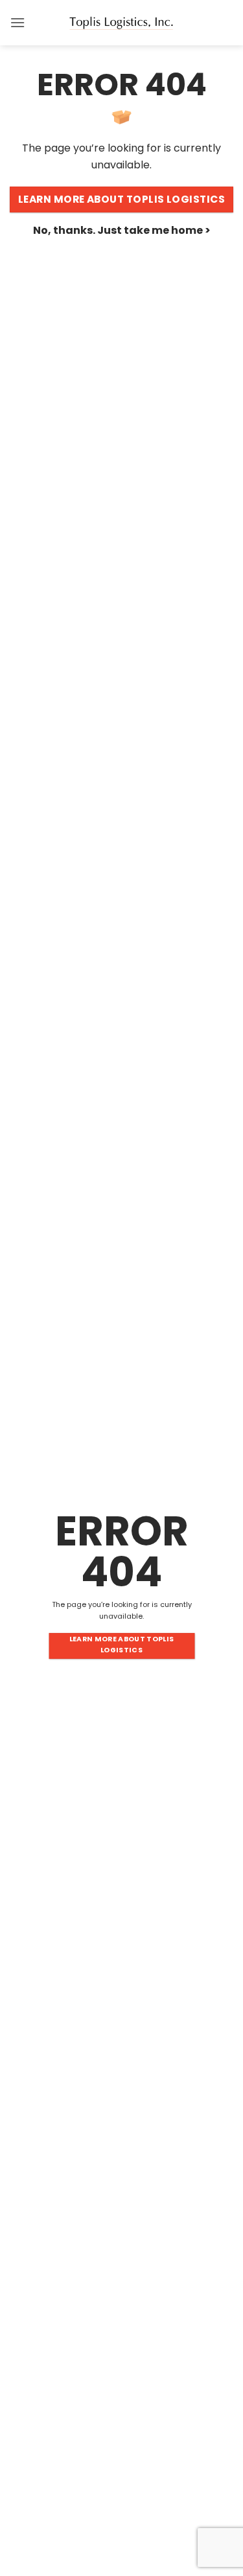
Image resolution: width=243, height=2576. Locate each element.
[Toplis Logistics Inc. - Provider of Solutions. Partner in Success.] (121, 23)
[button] (17, 22)
